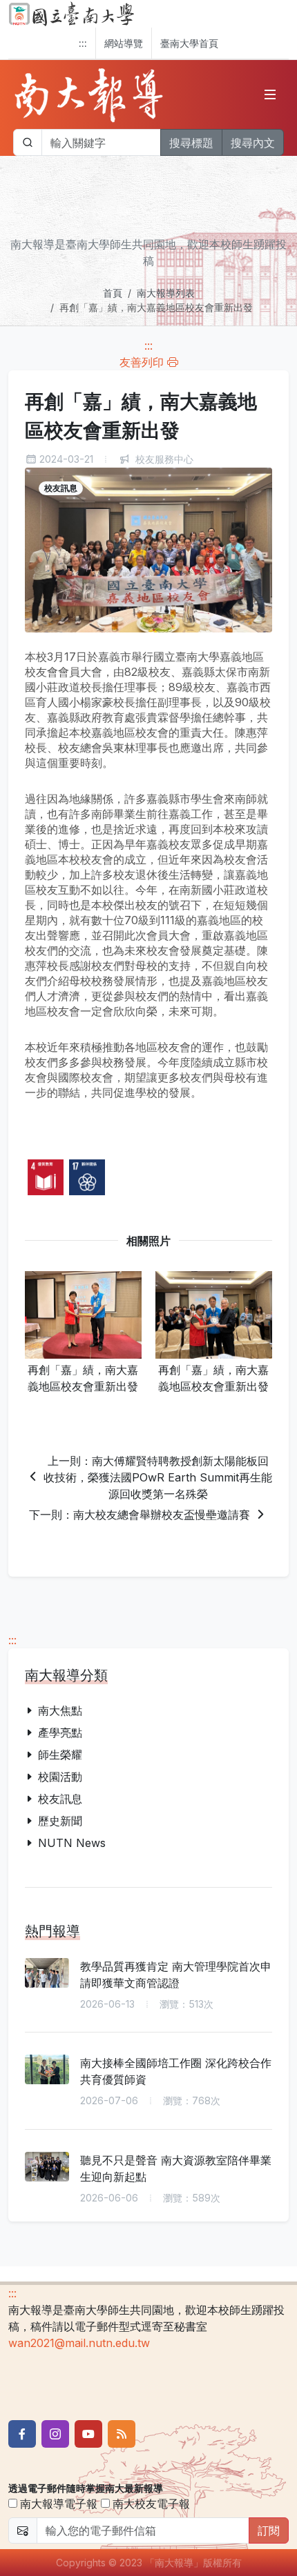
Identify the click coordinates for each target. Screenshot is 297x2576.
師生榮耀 (60, 1755)
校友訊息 (60, 1799)
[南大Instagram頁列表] (55, 2434)
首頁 (113, 293)
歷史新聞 (60, 1821)
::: (83, 43)
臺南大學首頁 (189, 43)
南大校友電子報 (150, 2504)
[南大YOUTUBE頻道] (88, 2434)
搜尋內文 (253, 143)
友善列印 (143, 362)
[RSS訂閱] (122, 2434)
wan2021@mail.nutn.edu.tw (79, 2343)
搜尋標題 (191, 143)
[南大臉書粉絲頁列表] (22, 2434)
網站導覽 (124, 43)
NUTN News (72, 1843)
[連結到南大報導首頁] (89, 94)
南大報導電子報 (57, 2504)
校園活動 (60, 1777)
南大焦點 (60, 1710)
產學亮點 (60, 1733)
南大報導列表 (166, 293)
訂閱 (269, 2530)
